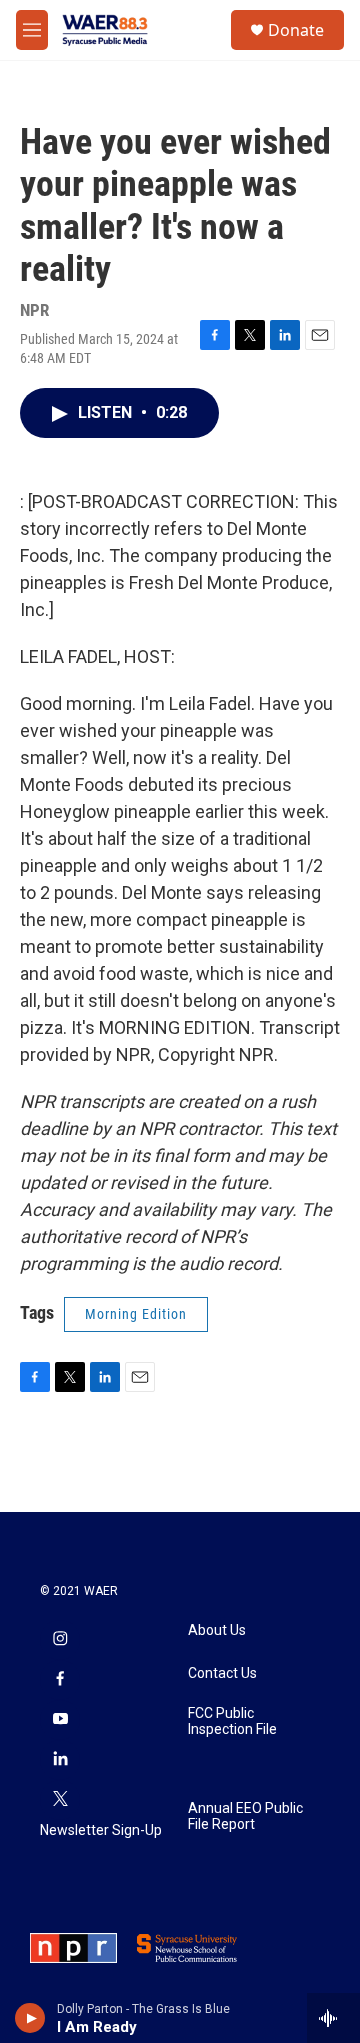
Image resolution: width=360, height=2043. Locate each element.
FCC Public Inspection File (232, 1721)
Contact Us (222, 1673)
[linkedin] (60, 1760)
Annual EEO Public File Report (245, 1816)
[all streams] (333, 2018)
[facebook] (60, 1680)
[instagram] (60, 1640)
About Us (217, 1630)
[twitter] (60, 1800)
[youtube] (60, 1720)
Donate (296, 30)
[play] (30, 2018)
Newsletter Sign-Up (101, 1830)
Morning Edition (136, 1314)
